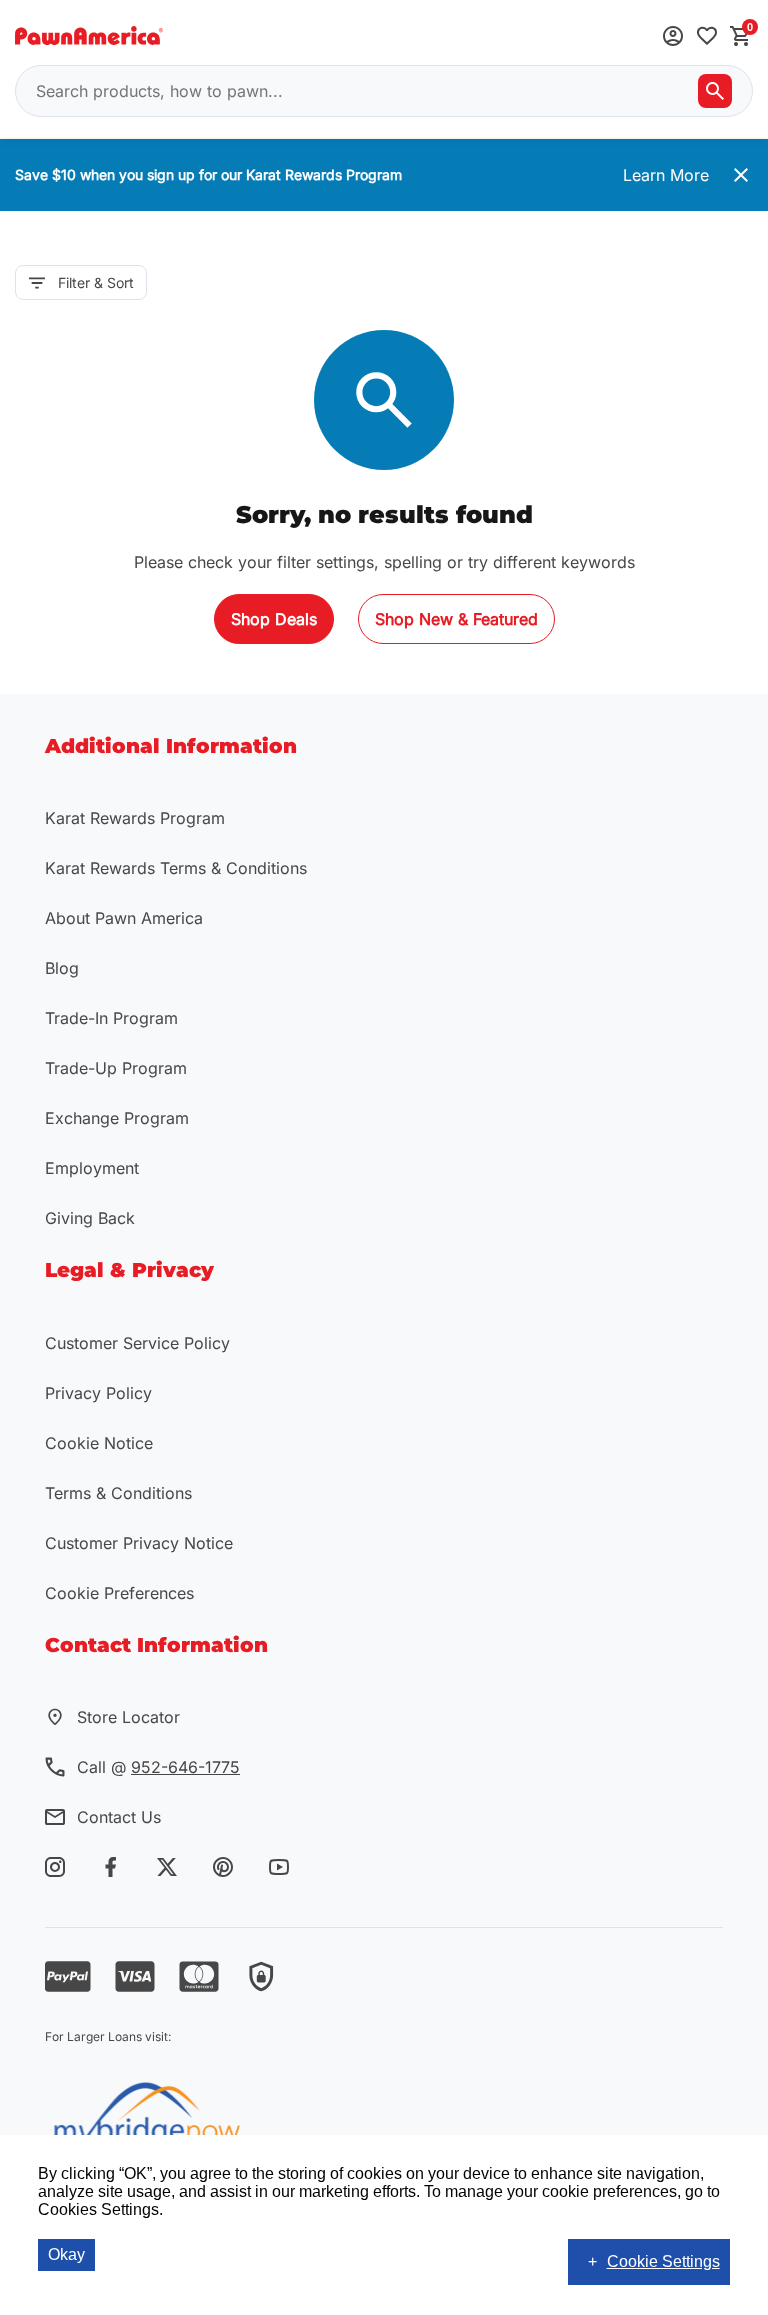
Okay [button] (66, 2254)
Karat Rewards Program (135, 818)
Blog (62, 968)
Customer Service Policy (137, 1343)
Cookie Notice (99, 1443)
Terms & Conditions (118, 1493)
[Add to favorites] (707, 37)
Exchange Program (117, 1118)
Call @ (158, 1767)
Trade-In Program (111, 1018)
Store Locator (128, 1717)
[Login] (673, 37)
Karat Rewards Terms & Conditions (176, 868)
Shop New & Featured (456, 619)
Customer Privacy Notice (139, 1543)
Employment (92, 1168)
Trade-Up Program (116, 1068)
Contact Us (119, 1817)
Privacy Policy (98, 1393)
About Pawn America (124, 918)
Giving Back (90, 1218)
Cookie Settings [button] (663, 2261)
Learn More (666, 175)
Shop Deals (274, 619)
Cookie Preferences (119, 1593)
